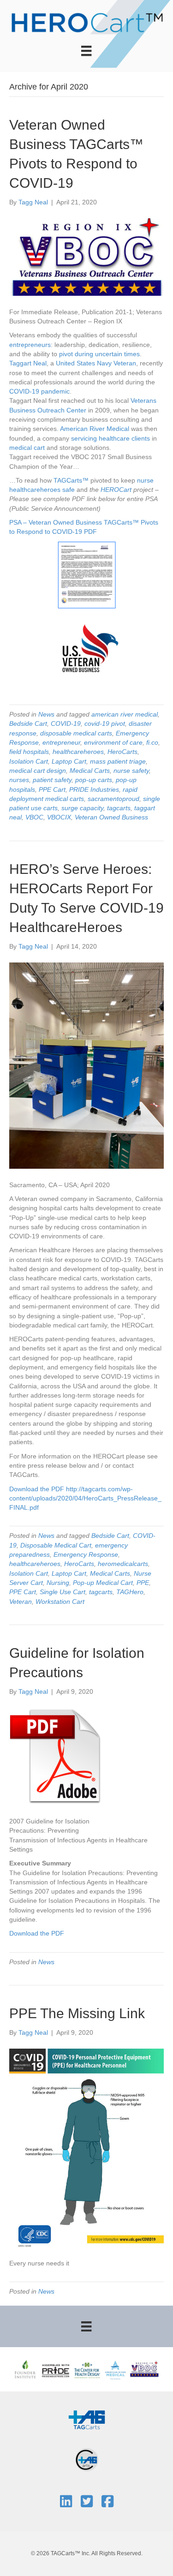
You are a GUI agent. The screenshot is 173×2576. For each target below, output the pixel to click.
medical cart (28, 448)
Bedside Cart (28, 723)
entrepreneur (61, 742)
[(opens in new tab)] (87, 2419)
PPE (143, 1583)
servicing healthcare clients (110, 438)
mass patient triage (118, 761)
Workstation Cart (60, 1602)
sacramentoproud (113, 799)
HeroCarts (122, 752)
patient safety (52, 780)
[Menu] (86, 51)
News (46, 714)
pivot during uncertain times (99, 354)
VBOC (34, 817)
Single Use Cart (63, 1592)
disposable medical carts (76, 733)
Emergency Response (86, 1554)
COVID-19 (24, 391)
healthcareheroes (35, 490)
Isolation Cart (29, 761)
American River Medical (95, 429)
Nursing (58, 1583)
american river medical (125, 714)
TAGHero (130, 1592)
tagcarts (119, 808)
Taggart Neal (28, 363)
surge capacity (82, 808)
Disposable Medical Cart (56, 1545)
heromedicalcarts (123, 1564)
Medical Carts (90, 771)
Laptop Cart (69, 761)
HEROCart (116, 490)
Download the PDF (37, 1489)
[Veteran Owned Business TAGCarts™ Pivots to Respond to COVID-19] (86, 257)
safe (69, 490)
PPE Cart (52, 789)
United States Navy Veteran (96, 363)
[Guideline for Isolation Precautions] (55, 1756)
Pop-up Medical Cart (103, 1583)
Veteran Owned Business (111, 817)
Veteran (21, 1602)
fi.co (152, 742)
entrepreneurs (30, 345)
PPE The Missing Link (77, 2013)
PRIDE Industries (94, 789)
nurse (145, 480)
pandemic (55, 391)
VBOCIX (59, 817)
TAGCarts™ (71, 480)
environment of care (113, 742)
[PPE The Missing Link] (86, 2147)
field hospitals (29, 752)
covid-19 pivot (105, 723)
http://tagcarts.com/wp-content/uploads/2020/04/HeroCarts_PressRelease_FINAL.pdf (85, 1498)
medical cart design (38, 771)
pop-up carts (94, 780)
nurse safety (131, 771)
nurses (19, 780)
